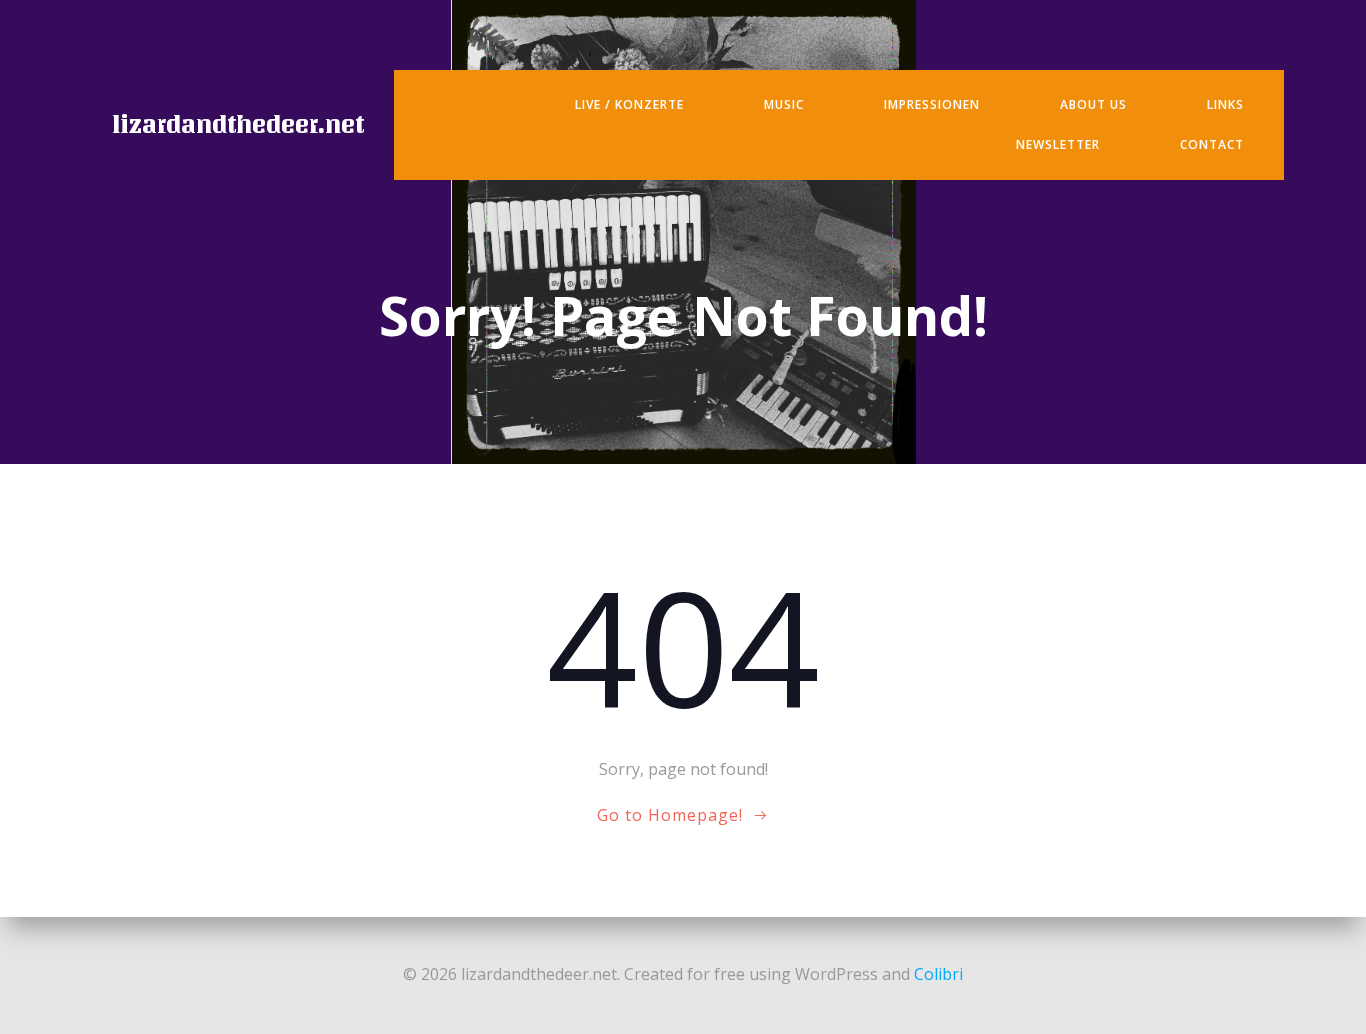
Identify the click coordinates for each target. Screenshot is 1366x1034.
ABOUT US (1093, 104)
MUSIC (784, 104)
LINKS (1225, 104)
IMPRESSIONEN (932, 104)
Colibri (938, 974)
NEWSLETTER (1058, 144)
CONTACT (1212, 144)
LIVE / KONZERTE (629, 104)
